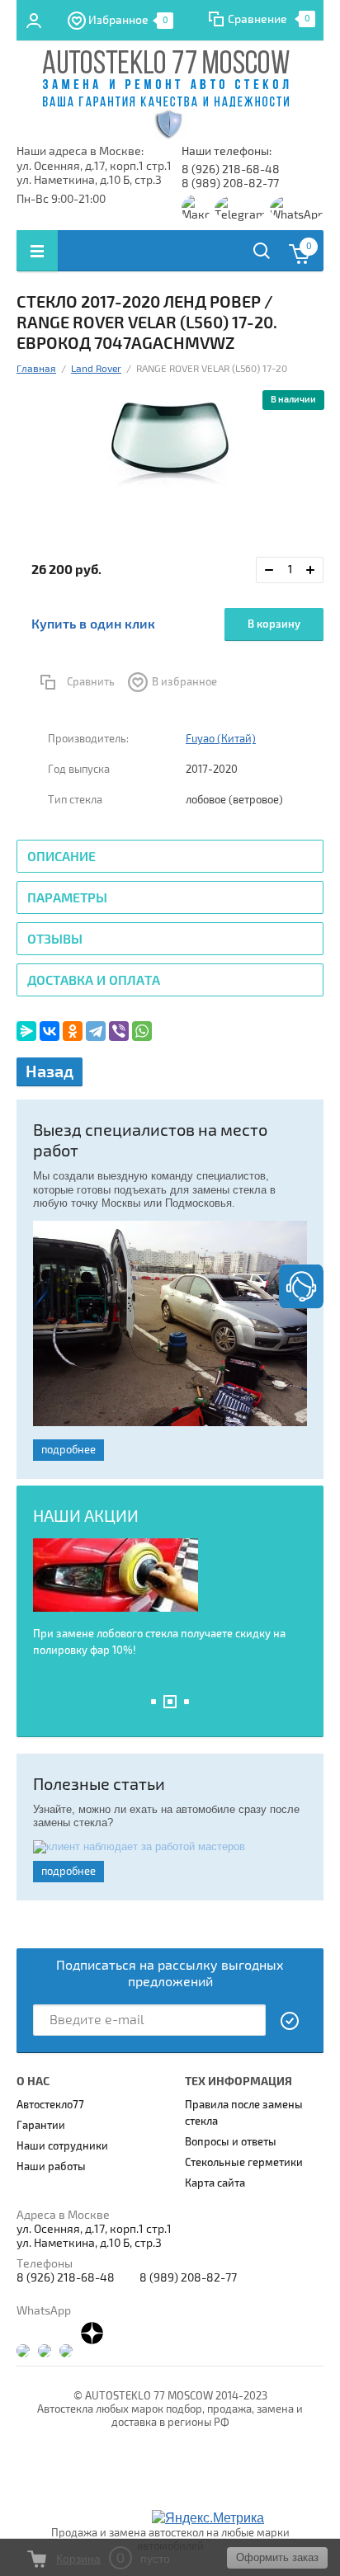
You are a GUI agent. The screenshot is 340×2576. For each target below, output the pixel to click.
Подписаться (290, 2021)
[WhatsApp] (142, 1031)
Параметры (67, 898)
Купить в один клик (93, 624)
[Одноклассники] (73, 1031)
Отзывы (55, 940)
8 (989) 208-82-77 (230, 184)
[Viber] (119, 1031)
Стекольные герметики (244, 2163)
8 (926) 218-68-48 (231, 170)
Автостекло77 (50, 2105)
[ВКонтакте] (50, 1031)
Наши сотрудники (62, 2146)
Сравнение (257, 19)
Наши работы (51, 2167)
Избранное (128, 20)
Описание (61, 857)
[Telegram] (96, 1031)
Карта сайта (215, 2183)
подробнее (68, 1450)
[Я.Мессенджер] (26, 1031)
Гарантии (41, 2126)
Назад (50, 1072)
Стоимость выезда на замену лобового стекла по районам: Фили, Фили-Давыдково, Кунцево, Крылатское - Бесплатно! (163, 1646)
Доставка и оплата (94, 981)
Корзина (78, 2559)
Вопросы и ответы (231, 2142)
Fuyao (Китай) (221, 739)
